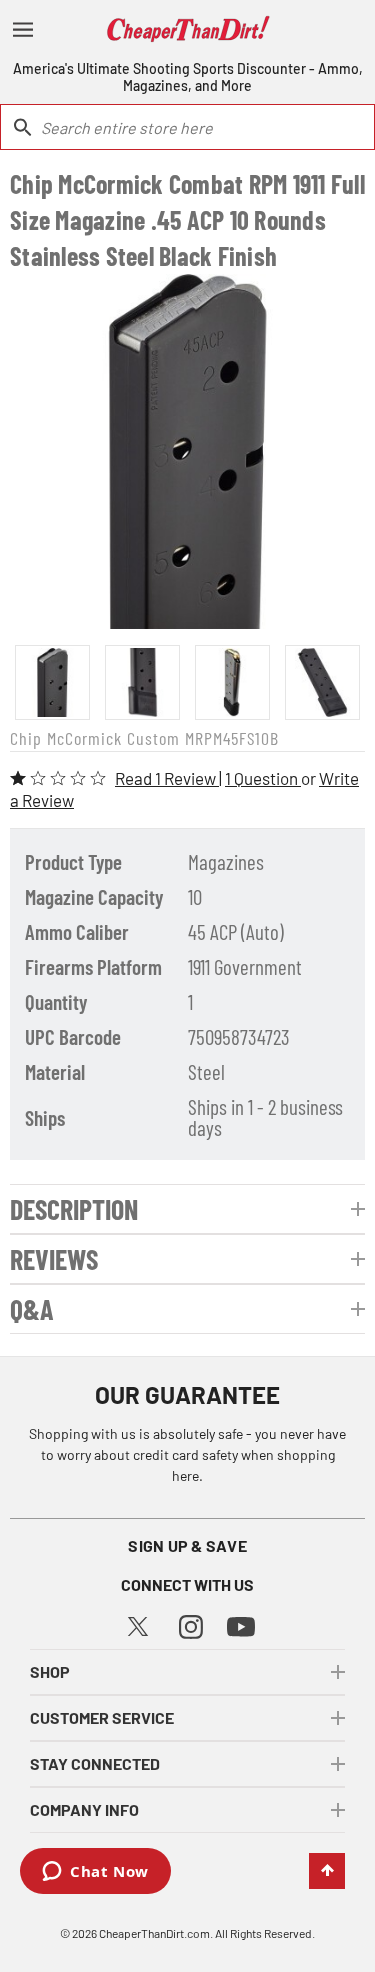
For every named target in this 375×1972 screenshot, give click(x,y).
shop (50, 1671)
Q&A (32, 1309)
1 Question (263, 778)
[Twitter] (138, 1623)
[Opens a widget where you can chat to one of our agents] (95, 1873)
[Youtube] (241, 1625)
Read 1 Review (167, 778)
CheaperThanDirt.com (154, 1933)
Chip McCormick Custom (95, 738)
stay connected (95, 1763)
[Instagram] (191, 1624)
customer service (102, 1717)
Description (74, 1209)
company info (84, 1809)
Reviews (54, 1259)
